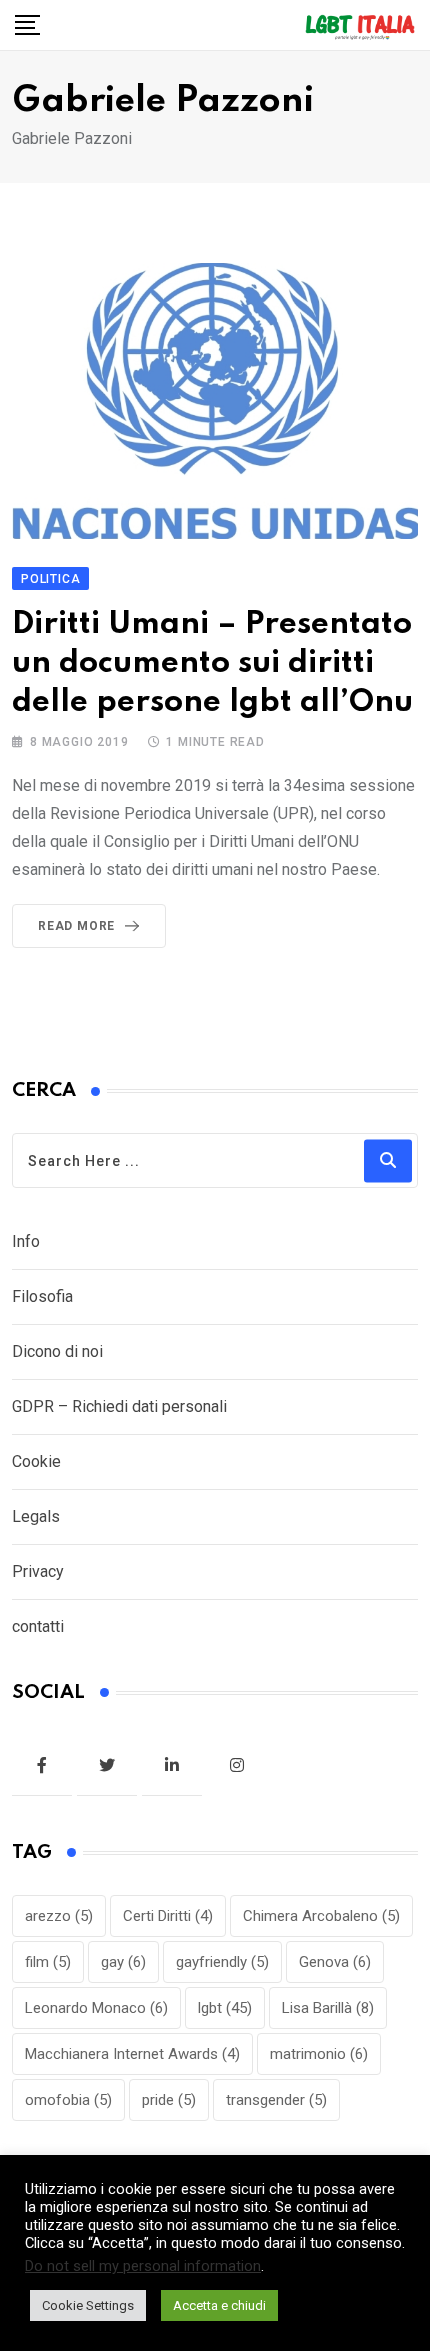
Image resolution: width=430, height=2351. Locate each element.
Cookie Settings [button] (88, 2305)
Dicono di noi (57, 1351)
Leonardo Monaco (96, 2008)
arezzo (59, 1916)
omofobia (68, 2100)
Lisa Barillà (328, 2008)
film (48, 1962)
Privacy (38, 1571)
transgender (276, 2100)
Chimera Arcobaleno (321, 1916)
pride (169, 2100)
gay (123, 1962)
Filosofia (42, 1296)
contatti (38, 1626)
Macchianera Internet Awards (132, 2054)
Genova (335, 1962)
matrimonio (319, 2054)
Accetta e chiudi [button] (219, 2305)
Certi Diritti (168, 1916)
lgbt (225, 2008)
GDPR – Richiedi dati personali (119, 1406)
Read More (76, 926)
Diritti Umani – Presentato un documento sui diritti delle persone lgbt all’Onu (212, 663)
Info (26, 1241)
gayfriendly (222, 1962)
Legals (36, 1516)
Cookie (36, 1461)
